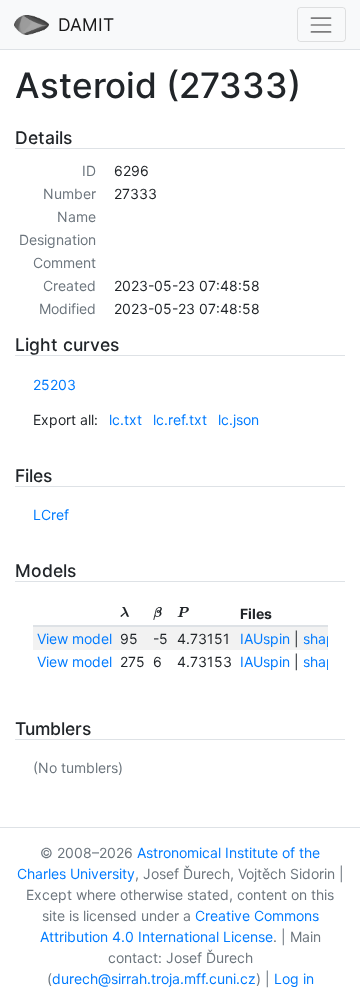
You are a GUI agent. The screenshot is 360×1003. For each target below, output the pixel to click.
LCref (51, 514)
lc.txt (125, 419)
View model (74, 638)
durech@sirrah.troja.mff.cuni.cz (154, 978)
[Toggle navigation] (321, 24)
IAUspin (265, 638)
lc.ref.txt (180, 419)
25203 (54, 384)
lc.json (238, 419)
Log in (294, 978)
